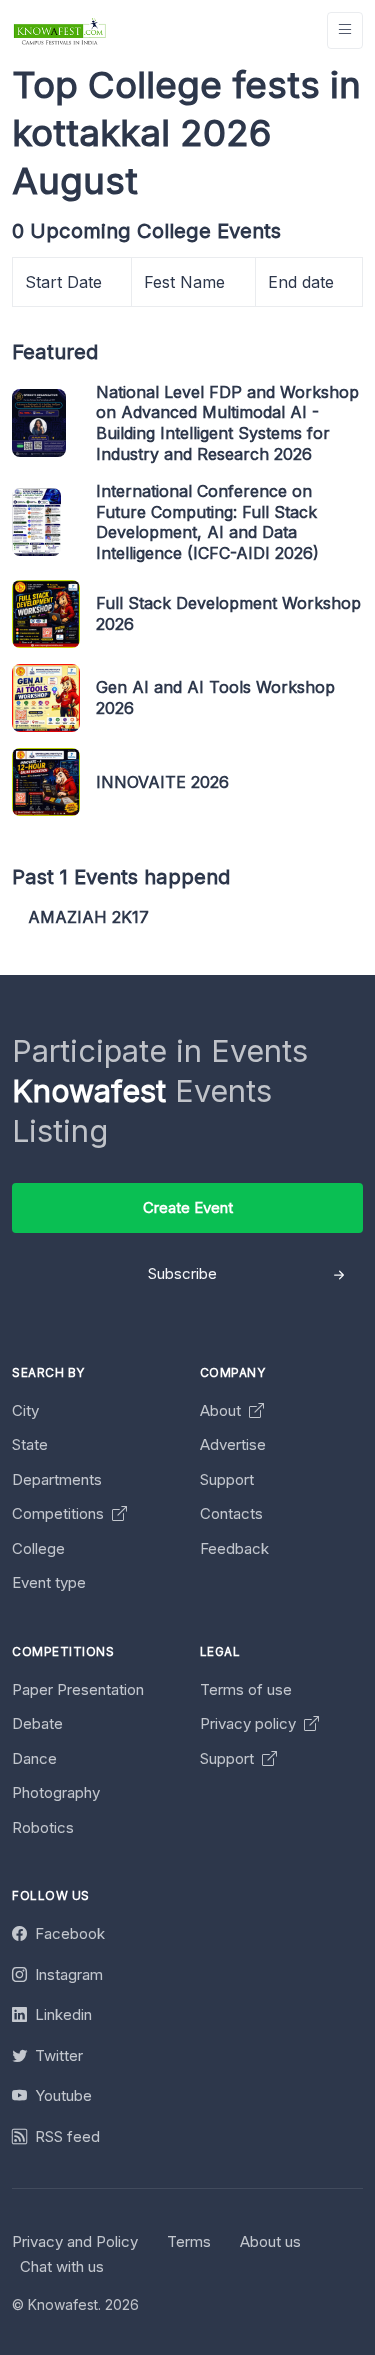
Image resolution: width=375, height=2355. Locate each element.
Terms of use (246, 1689)
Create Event (188, 1207)
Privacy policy (250, 1723)
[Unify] (60, 30)
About (222, 1410)
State (30, 1444)
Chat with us (62, 2266)
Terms (189, 2241)
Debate (37, 1723)
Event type (49, 1582)
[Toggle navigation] (345, 30)
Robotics (43, 1827)
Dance (34, 1758)
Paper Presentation (78, 1689)
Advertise (233, 1444)
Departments (57, 1479)
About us (270, 2241)
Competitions (60, 1513)
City (25, 1410)
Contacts (231, 1513)
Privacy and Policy (75, 2241)
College (38, 1548)
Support (227, 1479)
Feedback (234, 1548)
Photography (56, 1792)
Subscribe (182, 1273)
